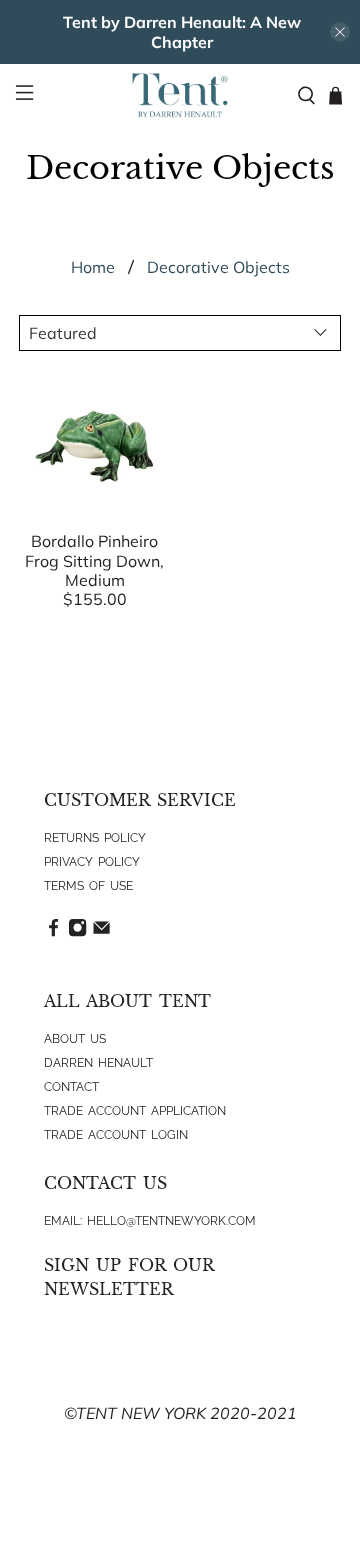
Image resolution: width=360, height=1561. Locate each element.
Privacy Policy (92, 862)
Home (93, 267)
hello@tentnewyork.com (171, 1221)
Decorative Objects (218, 267)
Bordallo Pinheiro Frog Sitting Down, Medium (94, 560)
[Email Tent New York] (101, 933)
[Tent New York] (180, 95)
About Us (75, 1039)
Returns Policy (95, 838)
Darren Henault (98, 1063)
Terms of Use (88, 886)
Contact (71, 1087)
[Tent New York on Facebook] (53, 933)
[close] (340, 32)
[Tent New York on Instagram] (77, 933)
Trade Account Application (135, 1111)
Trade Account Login (116, 1135)
